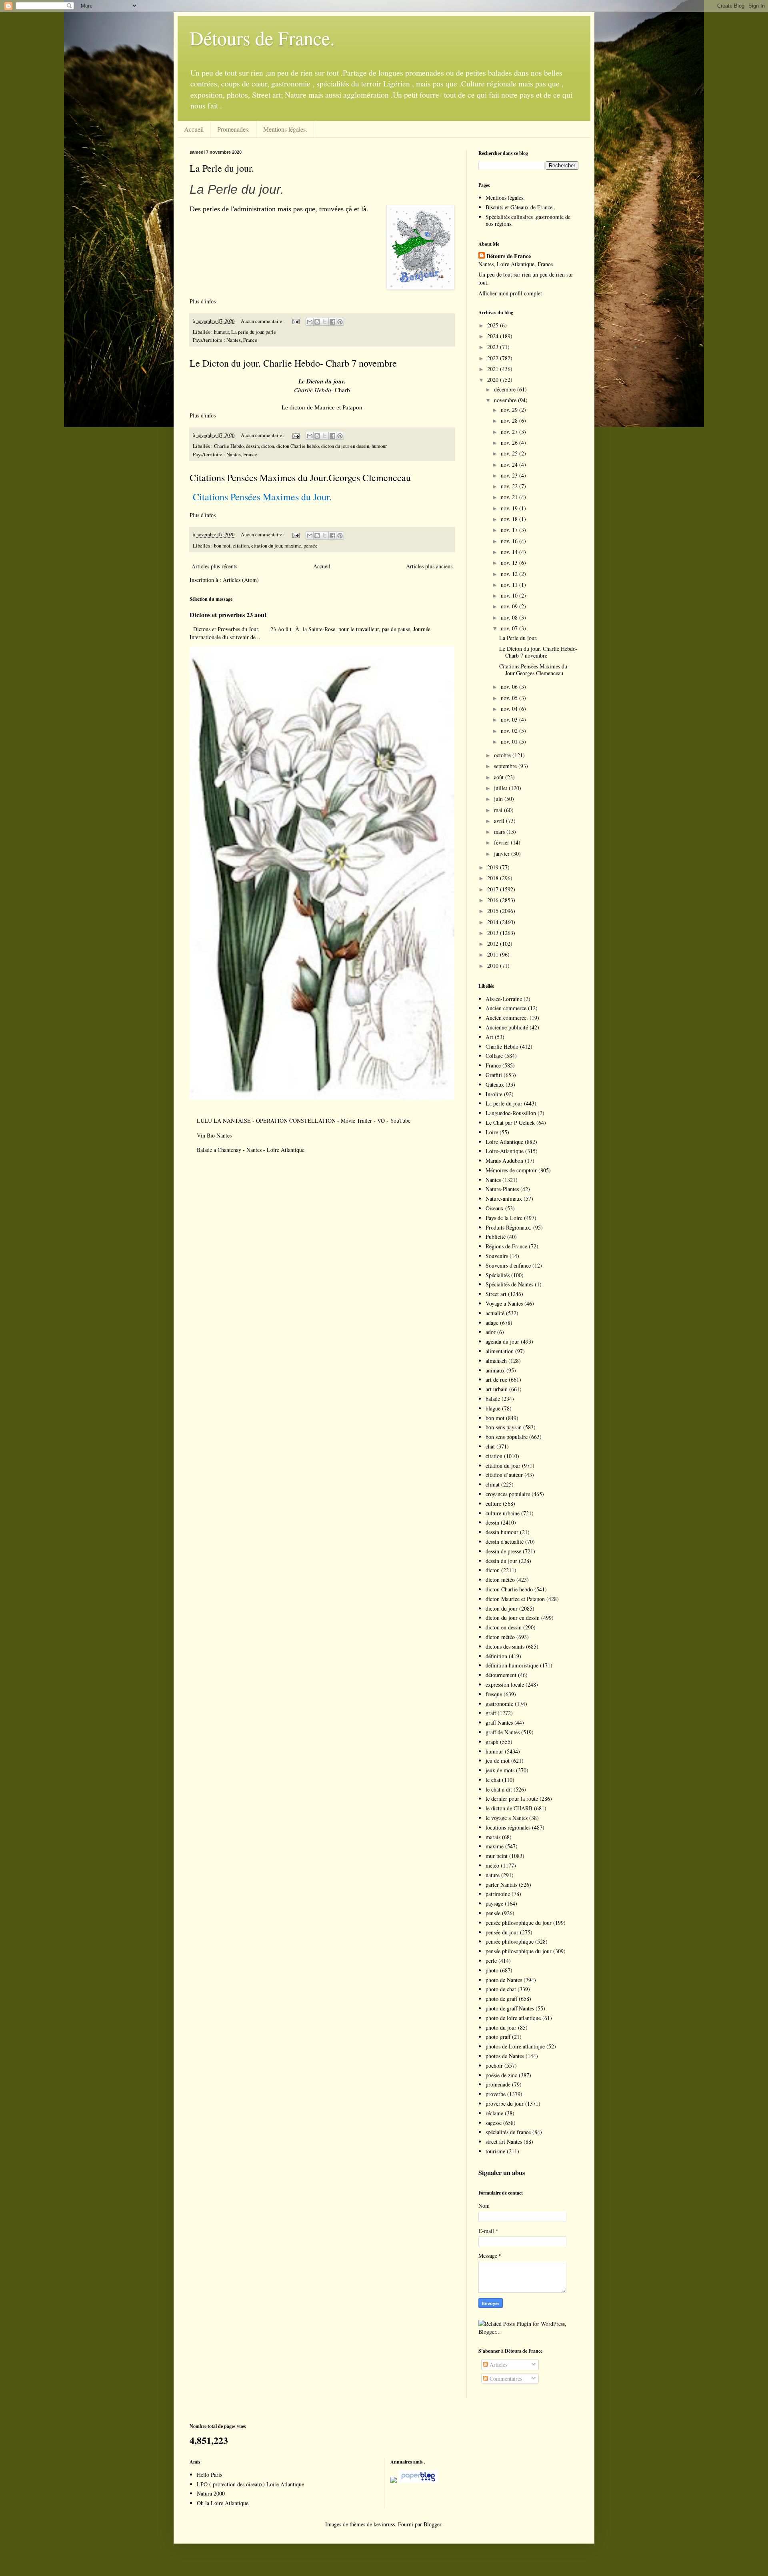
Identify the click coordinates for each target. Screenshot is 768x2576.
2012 (494, 944)
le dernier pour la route (512, 1799)
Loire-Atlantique (505, 1151)
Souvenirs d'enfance (508, 1265)
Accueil (194, 129)
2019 (494, 867)
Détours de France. (262, 38)
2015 (494, 911)
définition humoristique (512, 1665)
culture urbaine (503, 1513)
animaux (495, 1370)
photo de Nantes (504, 1980)
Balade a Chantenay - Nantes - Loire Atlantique (251, 1150)
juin (499, 799)
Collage (494, 1056)
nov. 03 (510, 719)
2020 (494, 380)
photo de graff (501, 1999)
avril (500, 821)
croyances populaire (508, 1494)
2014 (494, 922)
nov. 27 (510, 432)
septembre (506, 766)
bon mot (222, 546)
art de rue (496, 1379)
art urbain (497, 1389)
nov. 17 (510, 530)
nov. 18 (510, 519)
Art (489, 1037)
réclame (494, 2113)
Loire (492, 1132)
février (502, 842)
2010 (494, 966)
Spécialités (498, 1275)
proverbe (496, 2094)
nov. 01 (510, 741)
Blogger (432, 2524)
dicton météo (500, 1580)
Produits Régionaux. (509, 1227)
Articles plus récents (214, 566)
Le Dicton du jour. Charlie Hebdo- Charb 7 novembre (293, 363)
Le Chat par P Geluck (510, 1122)
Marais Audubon (504, 1161)
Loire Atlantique (504, 1142)
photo (492, 1970)
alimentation (500, 1351)
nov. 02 (510, 731)
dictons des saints (505, 1646)
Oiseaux (495, 1208)
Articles (498, 2364)
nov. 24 (510, 464)
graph (492, 1742)
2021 (494, 369)
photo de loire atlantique (513, 2018)
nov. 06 (510, 687)
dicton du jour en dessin (345, 446)
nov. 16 (510, 541)
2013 (494, 933)
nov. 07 (510, 628)
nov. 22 (510, 486)
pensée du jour (502, 1932)
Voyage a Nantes (504, 1303)
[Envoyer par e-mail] (310, 322)
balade (493, 1399)
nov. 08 (510, 617)
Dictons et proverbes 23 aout (228, 615)
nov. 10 (510, 595)
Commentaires (505, 2378)
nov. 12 (510, 574)
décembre (506, 389)
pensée (311, 546)
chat (490, 1446)
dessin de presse (503, 1551)
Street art (496, 1294)
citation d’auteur (504, 1475)
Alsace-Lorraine (504, 999)
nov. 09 (510, 606)
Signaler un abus (502, 2173)
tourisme (495, 2151)
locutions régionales (508, 1827)
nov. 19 (510, 508)
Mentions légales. (285, 129)
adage (492, 1323)
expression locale (505, 1684)
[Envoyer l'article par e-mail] (295, 321)
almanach (496, 1361)
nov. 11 (510, 585)
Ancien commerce (506, 1008)
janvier (503, 854)
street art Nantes (504, 2142)
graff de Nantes (503, 1732)
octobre (503, 755)
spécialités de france (508, 2132)
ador (491, 1332)
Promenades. (233, 129)
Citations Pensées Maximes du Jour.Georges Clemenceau (300, 477)
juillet (501, 788)
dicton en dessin (504, 1627)
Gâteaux (495, 1084)
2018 (494, 878)
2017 (494, 889)
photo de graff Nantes (510, 2008)
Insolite (494, 1094)
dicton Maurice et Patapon (515, 1599)
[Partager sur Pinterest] (340, 322)
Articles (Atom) (241, 580)
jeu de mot (498, 1760)
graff (491, 1713)
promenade (498, 2084)
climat (493, 1484)
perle (271, 332)
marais (493, 1837)
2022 (494, 358)
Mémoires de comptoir (511, 1170)
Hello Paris (209, 2475)
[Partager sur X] (325, 322)
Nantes (493, 1180)
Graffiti (494, 1075)
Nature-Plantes (502, 1189)
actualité (495, 1313)
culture (493, 1504)
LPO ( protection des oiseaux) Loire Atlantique (250, 2484)
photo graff (498, 2037)
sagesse (494, 2123)
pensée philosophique (510, 1941)
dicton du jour (502, 1608)
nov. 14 (510, 552)
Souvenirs (497, 1256)
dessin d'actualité (505, 1542)
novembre (506, 400)
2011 (494, 954)
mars (500, 832)
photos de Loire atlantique (515, 2046)
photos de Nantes (505, 2056)
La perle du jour (247, 332)
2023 (494, 347)
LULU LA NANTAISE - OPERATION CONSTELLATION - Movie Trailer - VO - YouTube (304, 1120)
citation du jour (267, 546)
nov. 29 (510, 410)
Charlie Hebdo (229, 446)
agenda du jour (502, 1341)
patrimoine (498, 1894)
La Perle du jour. (222, 168)
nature (493, 1875)
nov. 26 (510, 442)
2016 (494, 900)
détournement (501, 1675)
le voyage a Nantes (507, 1818)
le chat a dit (499, 1789)
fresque (494, 1694)
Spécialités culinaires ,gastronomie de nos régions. (528, 220)
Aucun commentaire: (263, 321)
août (500, 777)
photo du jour (501, 2027)
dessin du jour (501, 1561)
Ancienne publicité (507, 1027)
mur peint (497, 1856)
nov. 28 (510, 420)
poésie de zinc (501, 2075)
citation (241, 546)
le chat (493, 1780)
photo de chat (501, 1989)
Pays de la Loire (504, 1218)
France (493, 1065)
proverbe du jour (505, 2104)
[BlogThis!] (317, 322)
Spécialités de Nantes (509, 1284)
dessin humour (502, 1532)
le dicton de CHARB (509, 1808)
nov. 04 (510, 709)
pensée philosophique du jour (519, 1923)
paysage (494, 1903)
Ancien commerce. (507, 1018)
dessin (252, 446)
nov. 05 (510, 698)
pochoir (494, 2065)
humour (221, 332)
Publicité (496, 1237)
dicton (268, 446)
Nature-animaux (504, 1199)
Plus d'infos (204, 301)
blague (493, 1408)
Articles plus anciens (429, 566)
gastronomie (499, 1704)
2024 (494, 336)
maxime (293, 546)
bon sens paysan (504, 1427)
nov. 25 (510, 453)
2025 (494, 325)
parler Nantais (501, 1885)
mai (499, 810)
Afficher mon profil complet (510, 293)
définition (496, 1656)
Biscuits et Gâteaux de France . (521, 207)
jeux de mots (500, 1770)
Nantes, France (242, 340)
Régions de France (506, 1246)
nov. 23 (510, 475)
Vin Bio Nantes (214, 1135)
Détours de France (509, 256)
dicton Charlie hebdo (298, 446)
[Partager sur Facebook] (332, 322)
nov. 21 (510, 497)
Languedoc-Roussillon (511, 1113)
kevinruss (384, 2524)
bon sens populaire (507, 1437)
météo (492, 1865)
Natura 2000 (211, 2493)
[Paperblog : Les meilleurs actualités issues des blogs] (394, 2481)
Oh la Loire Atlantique (223, 2503)
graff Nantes (499, 1722)
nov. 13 (510, 563)
